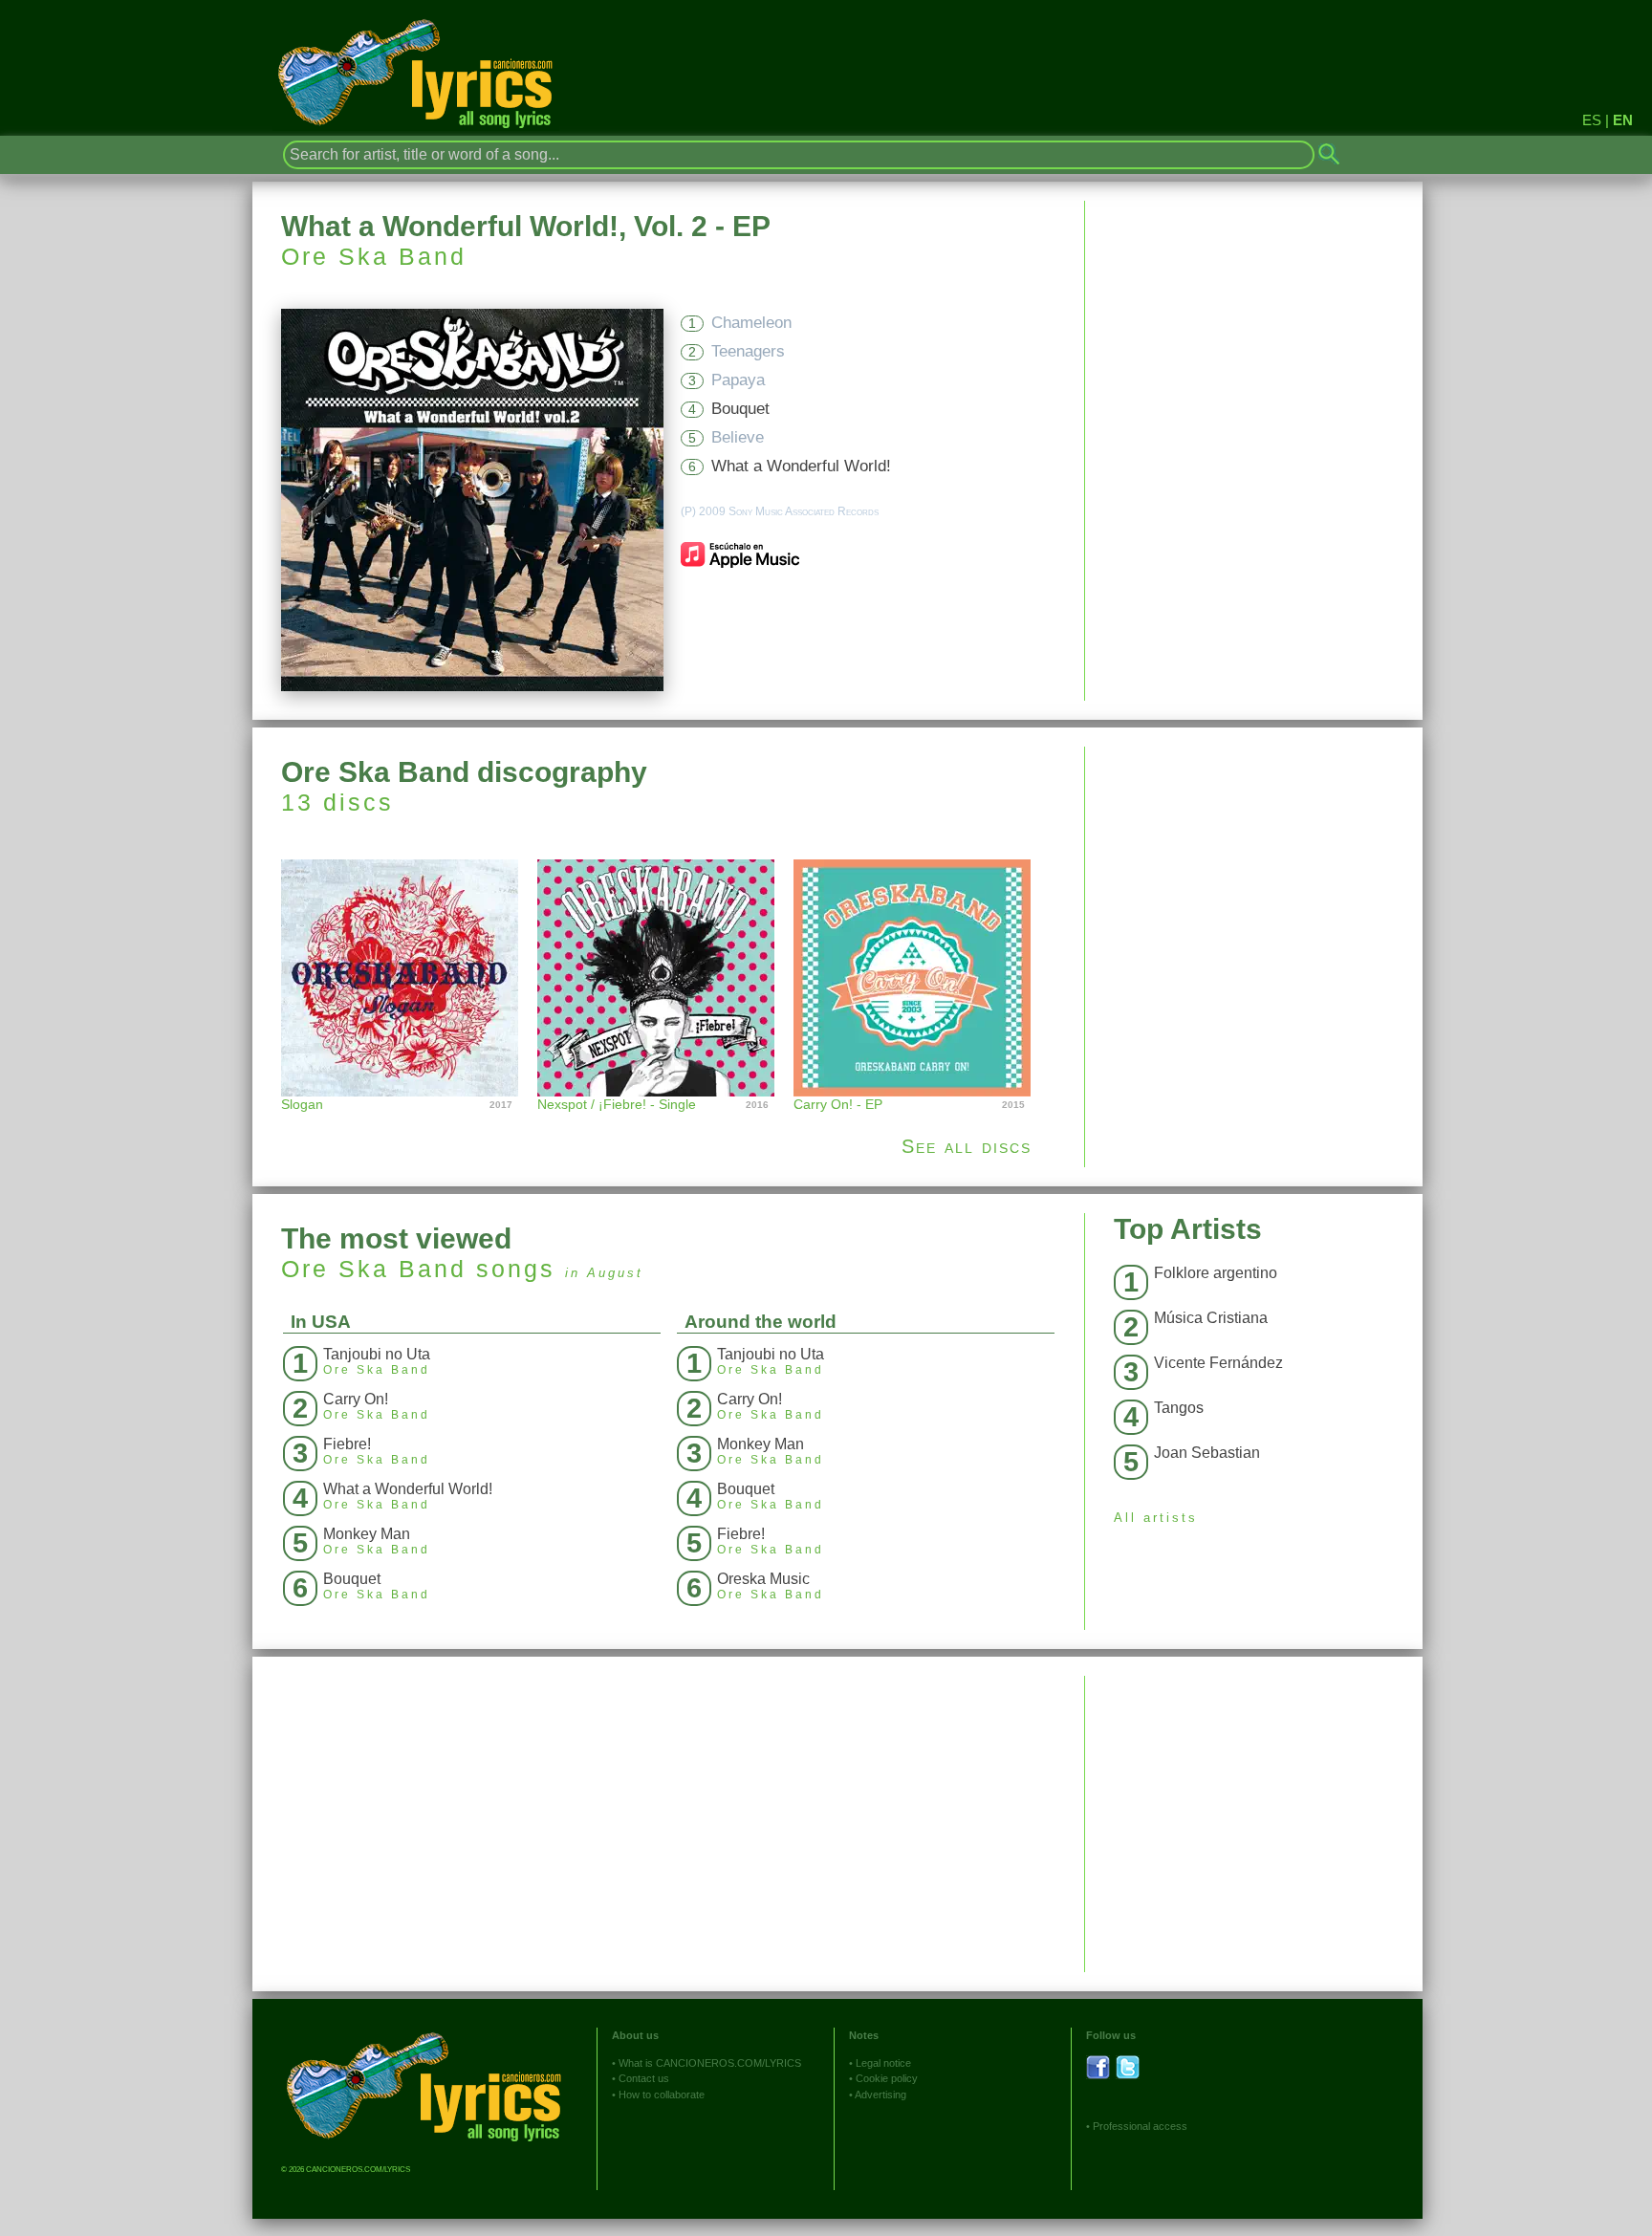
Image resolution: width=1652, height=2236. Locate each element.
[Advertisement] (1254, 880)
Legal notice (883, 2063)
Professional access (1140, 2126)
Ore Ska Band (374, 256)
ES (1592, 120)
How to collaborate (662, 2095)
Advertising (880, 2095)
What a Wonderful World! (801, 466)
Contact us (644, 2078)
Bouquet (740, 409)
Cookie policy (887, 2078)
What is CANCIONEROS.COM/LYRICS (710, 2063)
